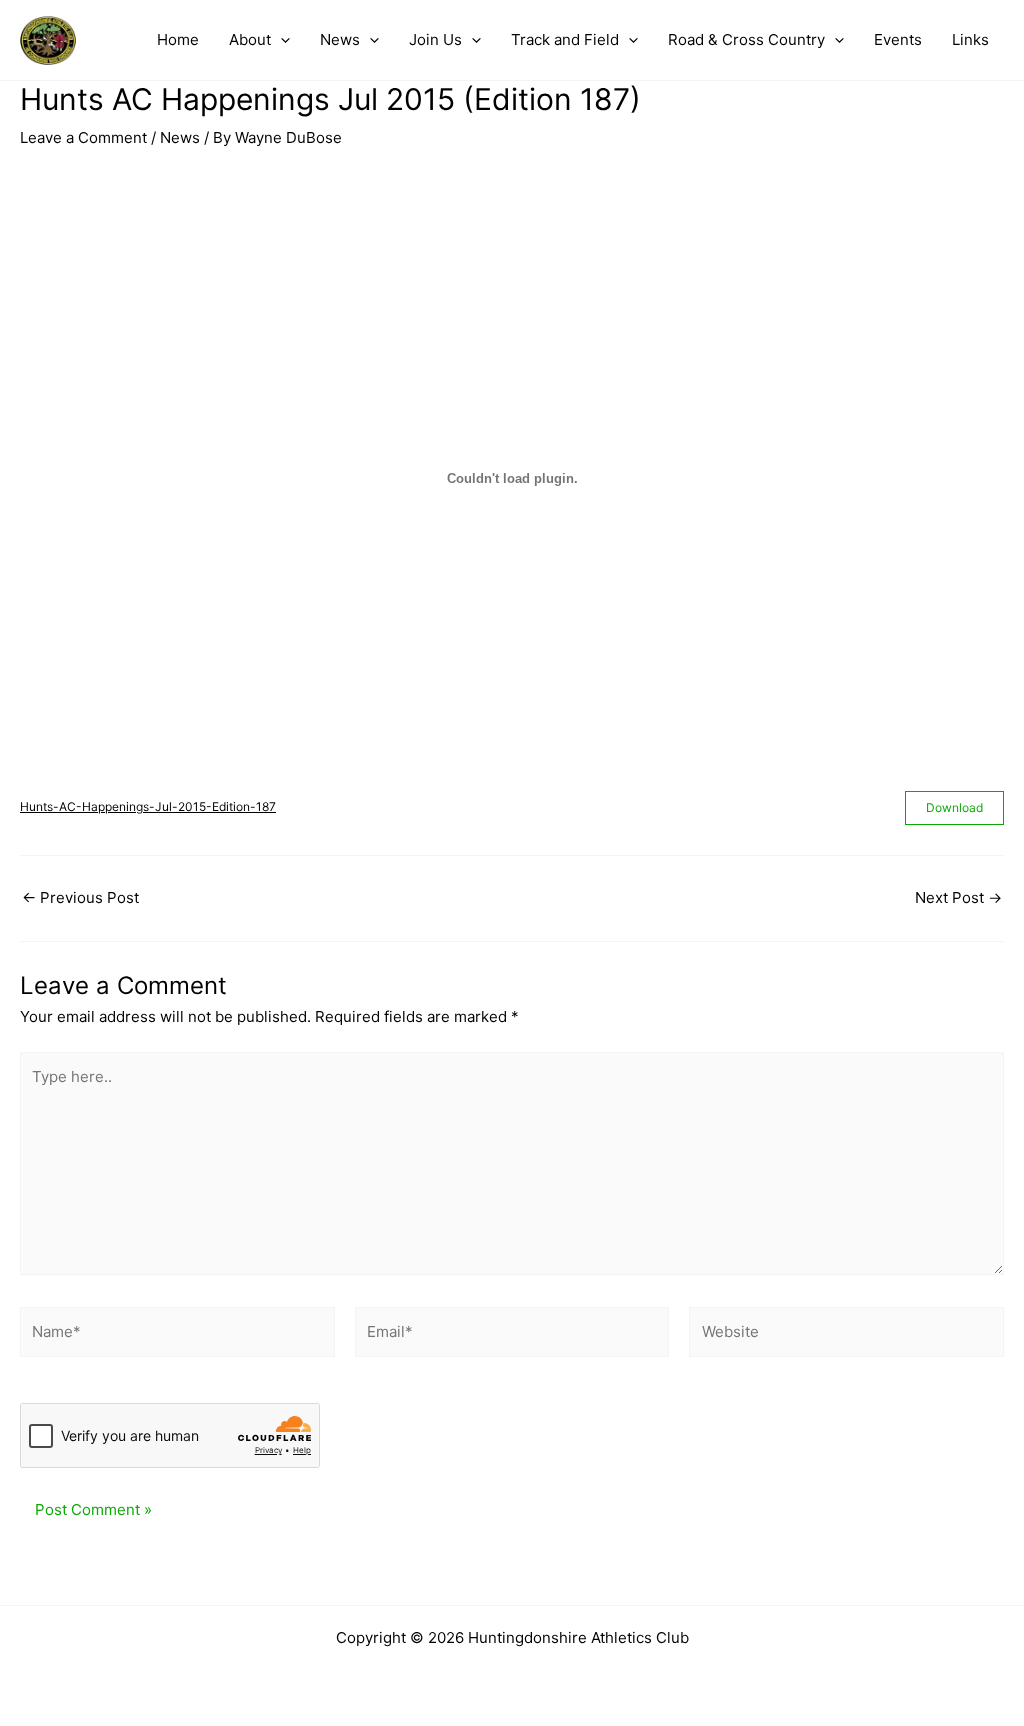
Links (970, 39)
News (340, 39)
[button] (280, 40)
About (250, 39)
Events (898, 39)
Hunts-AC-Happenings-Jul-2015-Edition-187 (148, 806)
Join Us (435, 39)
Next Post (958, 897)
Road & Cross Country (746, 39)
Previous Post (80, 897)
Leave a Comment (83, 137)
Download (954, 807)
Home (178, 39)
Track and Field (565, 39)
